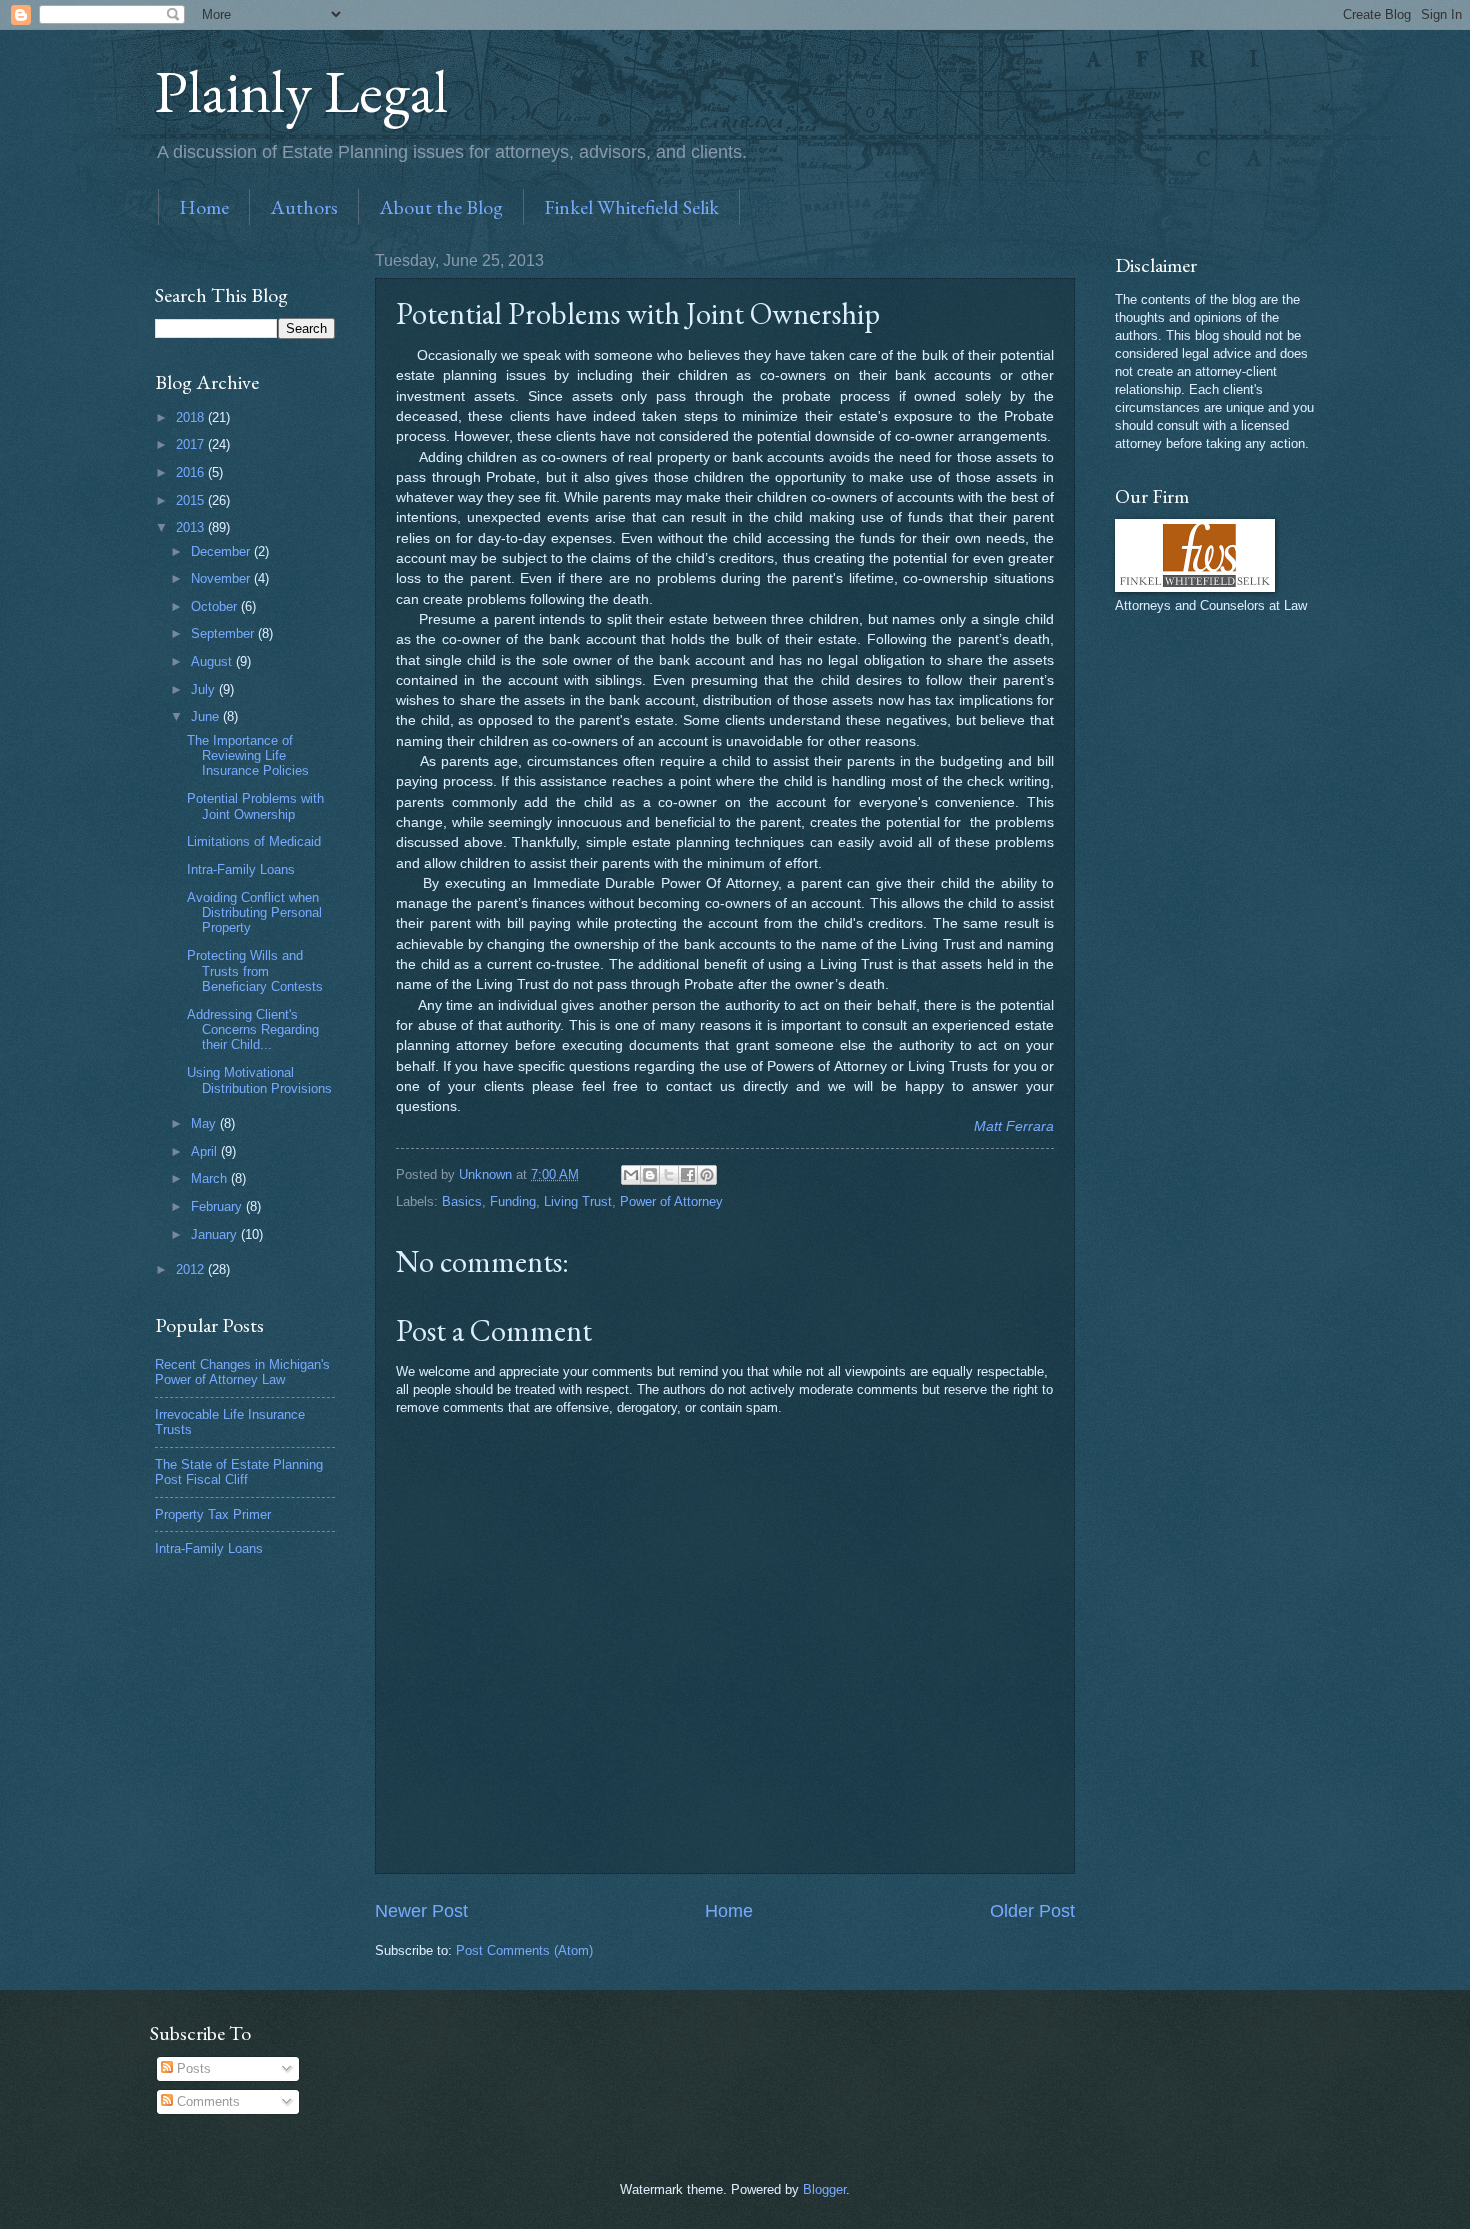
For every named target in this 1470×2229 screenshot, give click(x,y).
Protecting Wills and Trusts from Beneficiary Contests (255, 971)
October (216, 606)
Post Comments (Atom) (524, 1950)
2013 (192, 527)
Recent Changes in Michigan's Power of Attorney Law (242, 1372)
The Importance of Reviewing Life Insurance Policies (248, 756)
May (205, 1123)
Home (204, 207)
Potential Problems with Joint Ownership (255, 806)
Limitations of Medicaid (254, 841)
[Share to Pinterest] (707, 1175)
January (216, 1234)
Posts (192, 2068)
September (224, 633)
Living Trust (578, 1201)
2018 (192, 417)
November (222, 578)
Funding (513, 1201)
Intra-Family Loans (241, 869)
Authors (304, 207)
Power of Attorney (671, 1201)
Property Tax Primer (213, 1514)
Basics (462, 1201)
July (205, 689)
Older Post (1032, 1911)
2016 (192, 472)
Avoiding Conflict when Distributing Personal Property (254, 913)
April (206, 1151)
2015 (192, 500)
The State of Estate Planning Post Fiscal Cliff (239, 1472)
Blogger (824, 2189)
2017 (192, 444)
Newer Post (421, 1911)
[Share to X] (669, 1175)
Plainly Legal (301, 91)
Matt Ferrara (1014, 1126)
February (218, 1206)
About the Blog (441, 207)
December (222, 551)
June (207, 716)
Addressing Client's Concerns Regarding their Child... (253, 1030)
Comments (206, 2101)
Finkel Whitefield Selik (631, 207)
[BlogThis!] (650, 1175)
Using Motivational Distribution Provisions (259, 1080)
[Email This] (631, 1175)
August (213, 661)
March (211, 1178)
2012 (192, 1269)
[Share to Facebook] (688, 1175)
